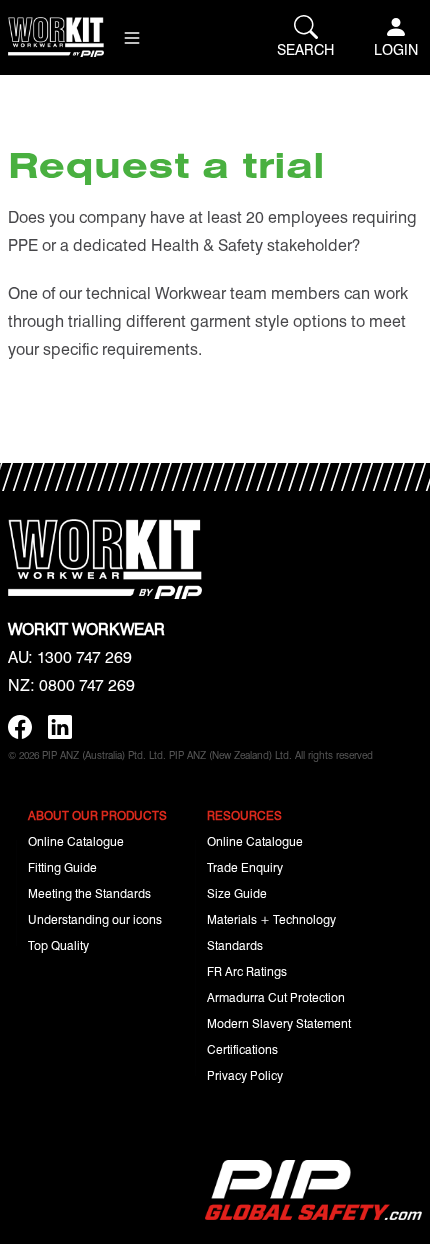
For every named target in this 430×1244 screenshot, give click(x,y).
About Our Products (97, 815)
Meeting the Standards (89, 893)
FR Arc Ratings (247, 971)
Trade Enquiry (245, 867)
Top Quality (58, 945)
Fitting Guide (62, 867)
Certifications (242, 1049)
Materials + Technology (271, 919)
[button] (132, 38)
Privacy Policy (245, 1075)
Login (396, 49)
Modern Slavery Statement (279, 1023)
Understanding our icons (95, 919)
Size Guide (237, 893)
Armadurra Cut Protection (276, 997)
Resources (244, 815)
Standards (235, 945)
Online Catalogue (76, 841)
